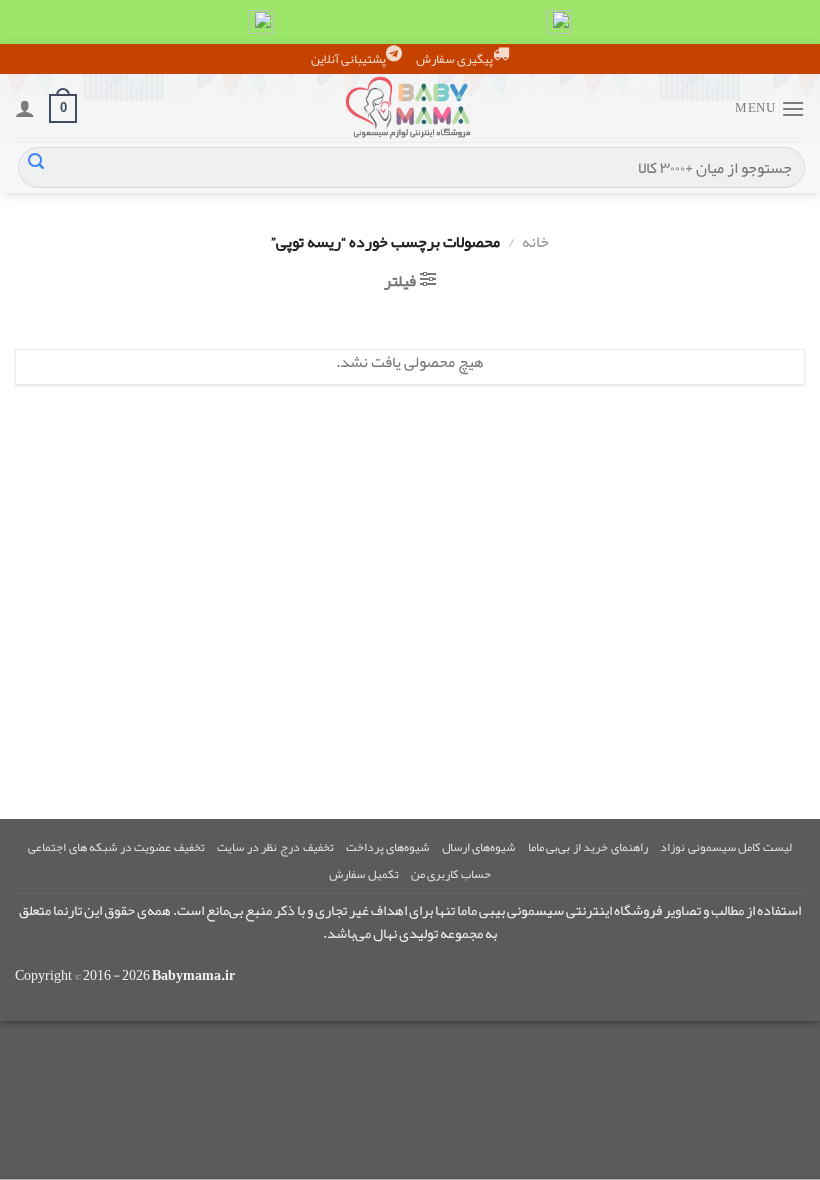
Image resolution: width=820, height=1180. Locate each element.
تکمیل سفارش (364, 874)
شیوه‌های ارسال (479, 847)
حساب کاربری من (451, 874)
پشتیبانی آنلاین (348, 59)
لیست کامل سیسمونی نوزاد (726, 847)
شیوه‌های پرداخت (388, 847)
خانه (535, 242)
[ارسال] (36, 168)
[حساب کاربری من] (25, 108)
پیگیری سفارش (454, 59)
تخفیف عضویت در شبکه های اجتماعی (116, 847)
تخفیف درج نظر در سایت (275, 847)
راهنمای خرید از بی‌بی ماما (588, 847)
